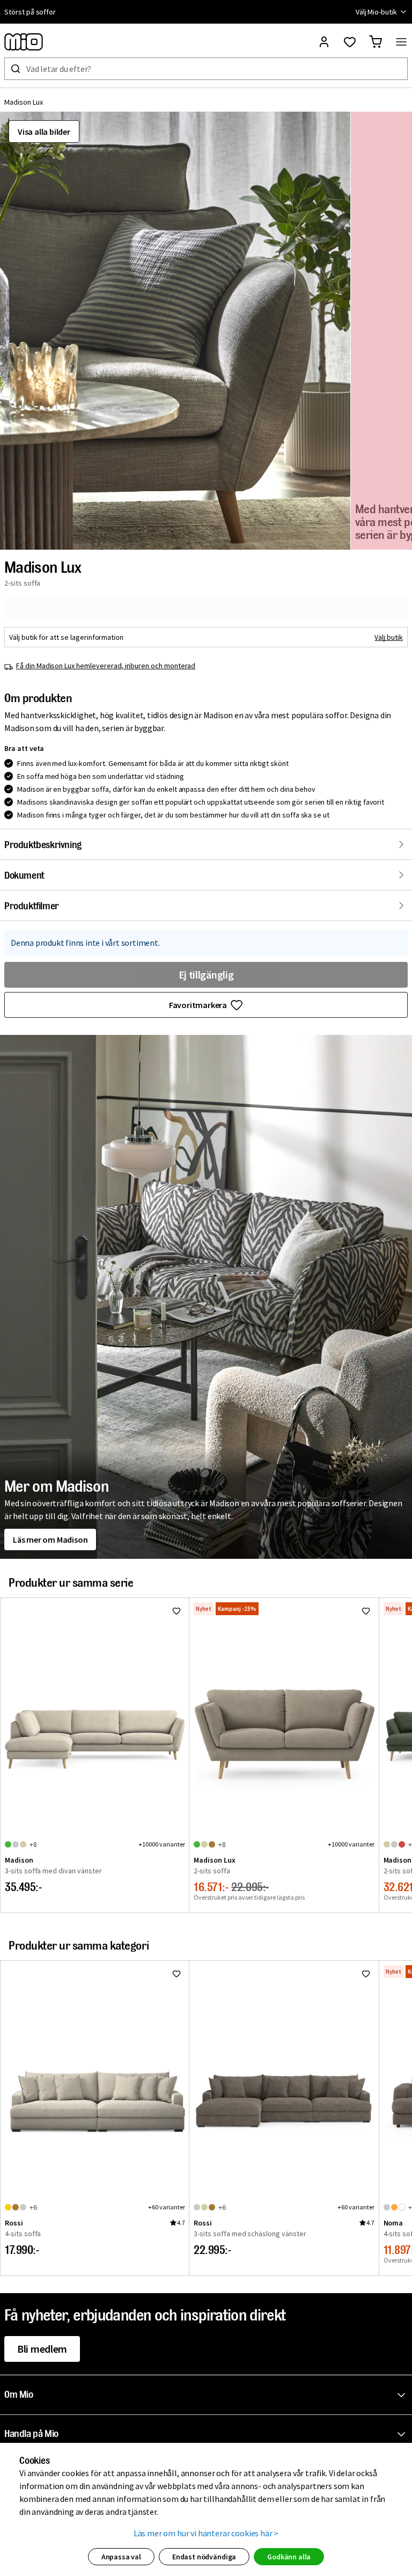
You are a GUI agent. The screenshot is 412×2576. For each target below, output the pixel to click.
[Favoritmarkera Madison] (176, 1611)
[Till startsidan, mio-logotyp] (24, 42)
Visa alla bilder (44, 132)
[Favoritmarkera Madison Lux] (366, 1611)
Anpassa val (121, 2557)
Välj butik (389, 637)
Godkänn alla (289, 2557)
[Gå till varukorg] (376, 42)
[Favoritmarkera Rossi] (176, 1974)
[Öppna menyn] (401, 42)
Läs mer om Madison (50, 1539)
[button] (175, 331)
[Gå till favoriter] (350, 42)
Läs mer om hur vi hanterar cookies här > (206, 2533)
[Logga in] (324, 42)
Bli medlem (42, 2349)
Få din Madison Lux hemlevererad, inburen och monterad (106, 666)
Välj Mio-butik (376, 12)
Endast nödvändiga (204, 2557)
